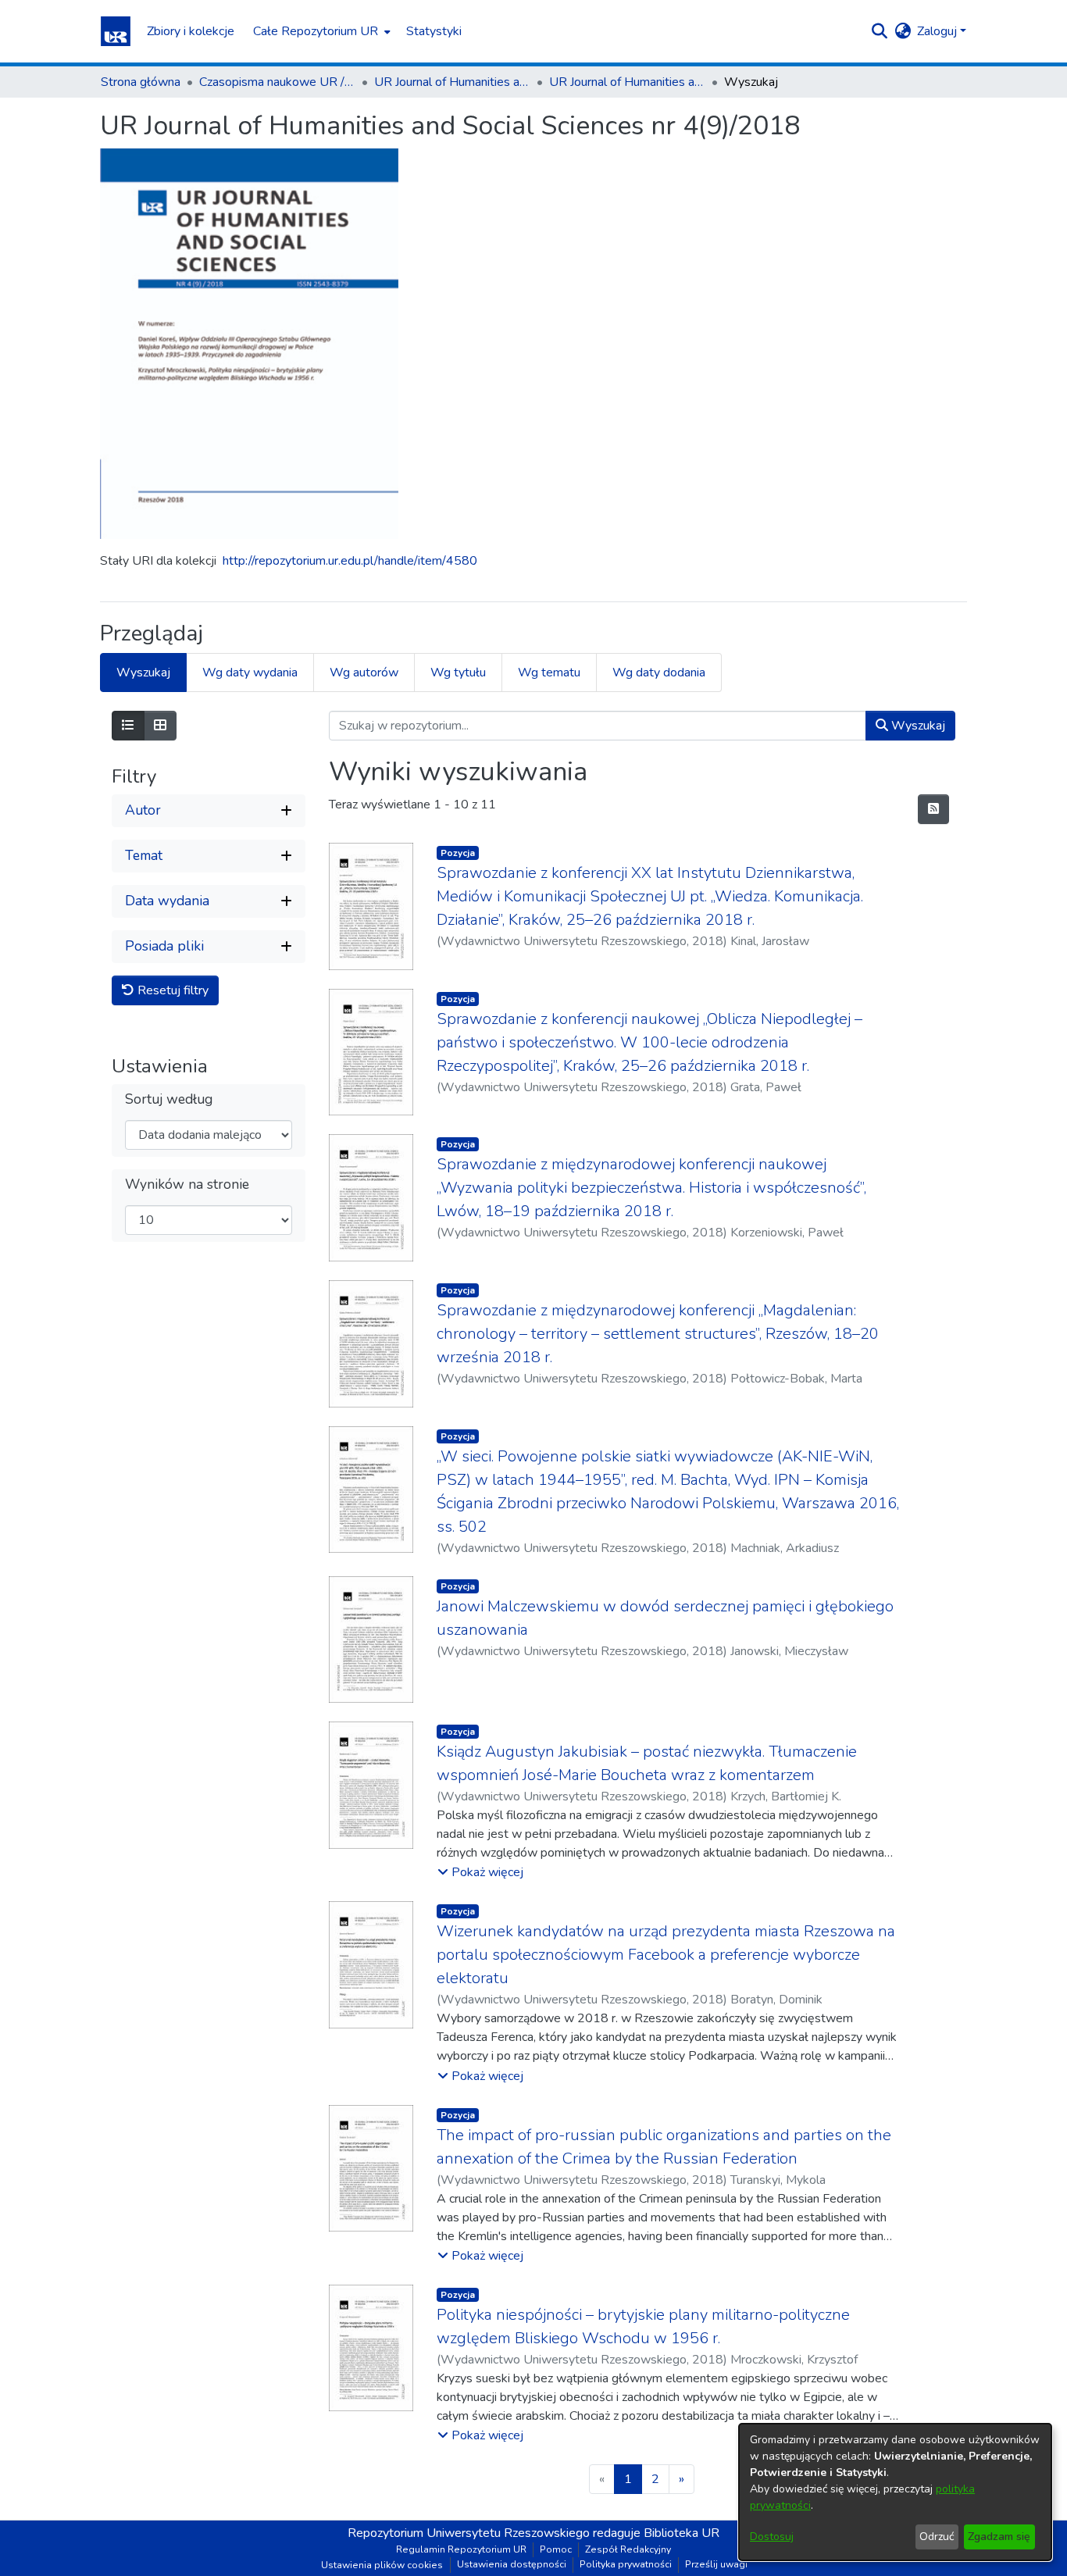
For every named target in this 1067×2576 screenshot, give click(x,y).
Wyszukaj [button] (917, 726)
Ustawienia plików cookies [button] (382, 2565)
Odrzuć (937, 2537)
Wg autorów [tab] (364, 673)
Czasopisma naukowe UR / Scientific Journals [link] (277, 82)
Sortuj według (169, 1099)
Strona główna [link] (141, 82)
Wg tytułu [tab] (458, 673)
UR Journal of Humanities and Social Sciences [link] (452, 82)
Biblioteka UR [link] (682, 2533)
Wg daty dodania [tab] (659, 673)
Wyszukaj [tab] (143, 673)
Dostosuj (772, 2537)
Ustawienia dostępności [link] (512, 2564)
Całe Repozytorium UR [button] (316, 31)
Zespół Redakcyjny (628, 2549)
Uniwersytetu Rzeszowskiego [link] (508, 2533)
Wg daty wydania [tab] (250, 673)
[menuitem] (320, 31)
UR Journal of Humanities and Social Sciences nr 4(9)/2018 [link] (627, 82)
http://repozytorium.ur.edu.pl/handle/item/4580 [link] (350, 561)
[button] (116, 31)
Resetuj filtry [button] (171, 990)
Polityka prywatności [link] (626, 2564)
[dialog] (895, 2492)
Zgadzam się (999, 2537)
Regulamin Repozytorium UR (461, 2549)
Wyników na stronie (187, 1185)
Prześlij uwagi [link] (716, 2564)
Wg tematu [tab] (549, 673)
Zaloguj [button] (939, 31)
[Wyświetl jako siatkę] (160, 726)
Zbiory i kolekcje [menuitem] (191, 31)
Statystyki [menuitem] (434, 31)
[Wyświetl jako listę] (128, 726)
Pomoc (556, 2549)
